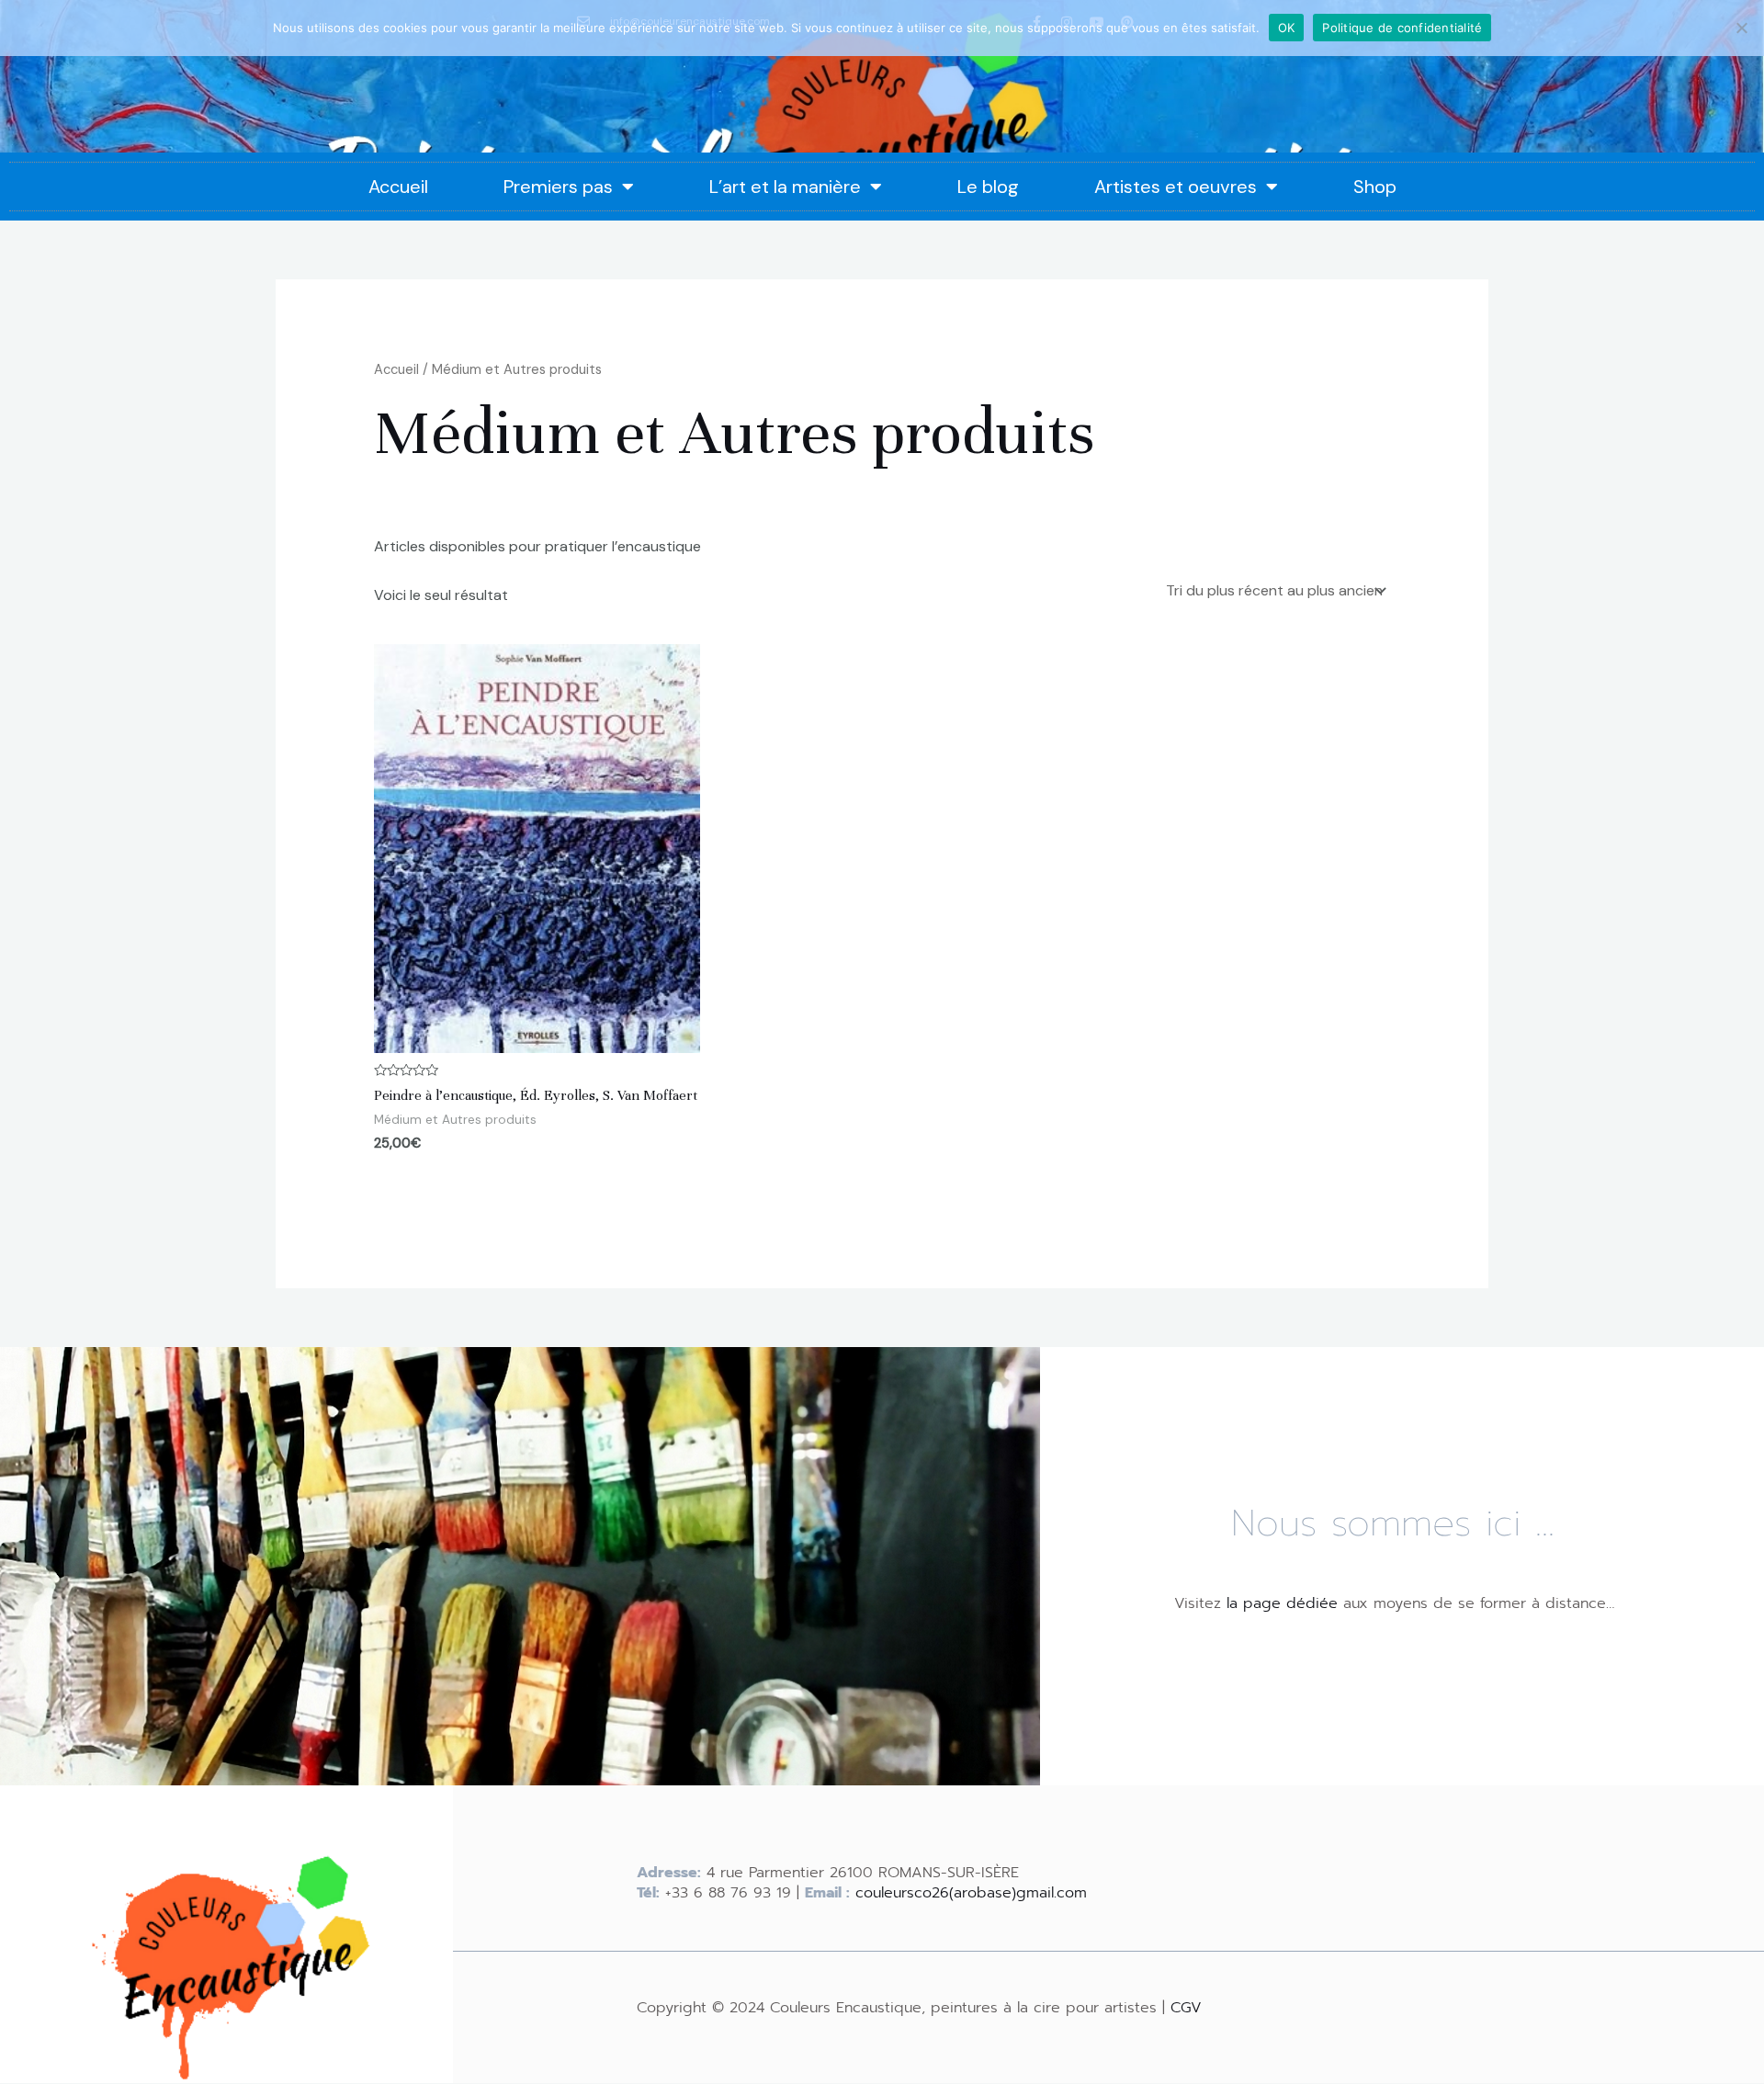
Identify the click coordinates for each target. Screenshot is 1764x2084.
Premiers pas (558, 187)
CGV (1186, 2008)
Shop (1375, 187)
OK (1287, 28)
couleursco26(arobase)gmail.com (971, 1893)
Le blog (988, 187)
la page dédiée (1282, 1603)
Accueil (398, 187)
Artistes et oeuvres (1176, 187)
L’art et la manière (785, 187)
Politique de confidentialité (1402, 28)
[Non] (1741, 28)
